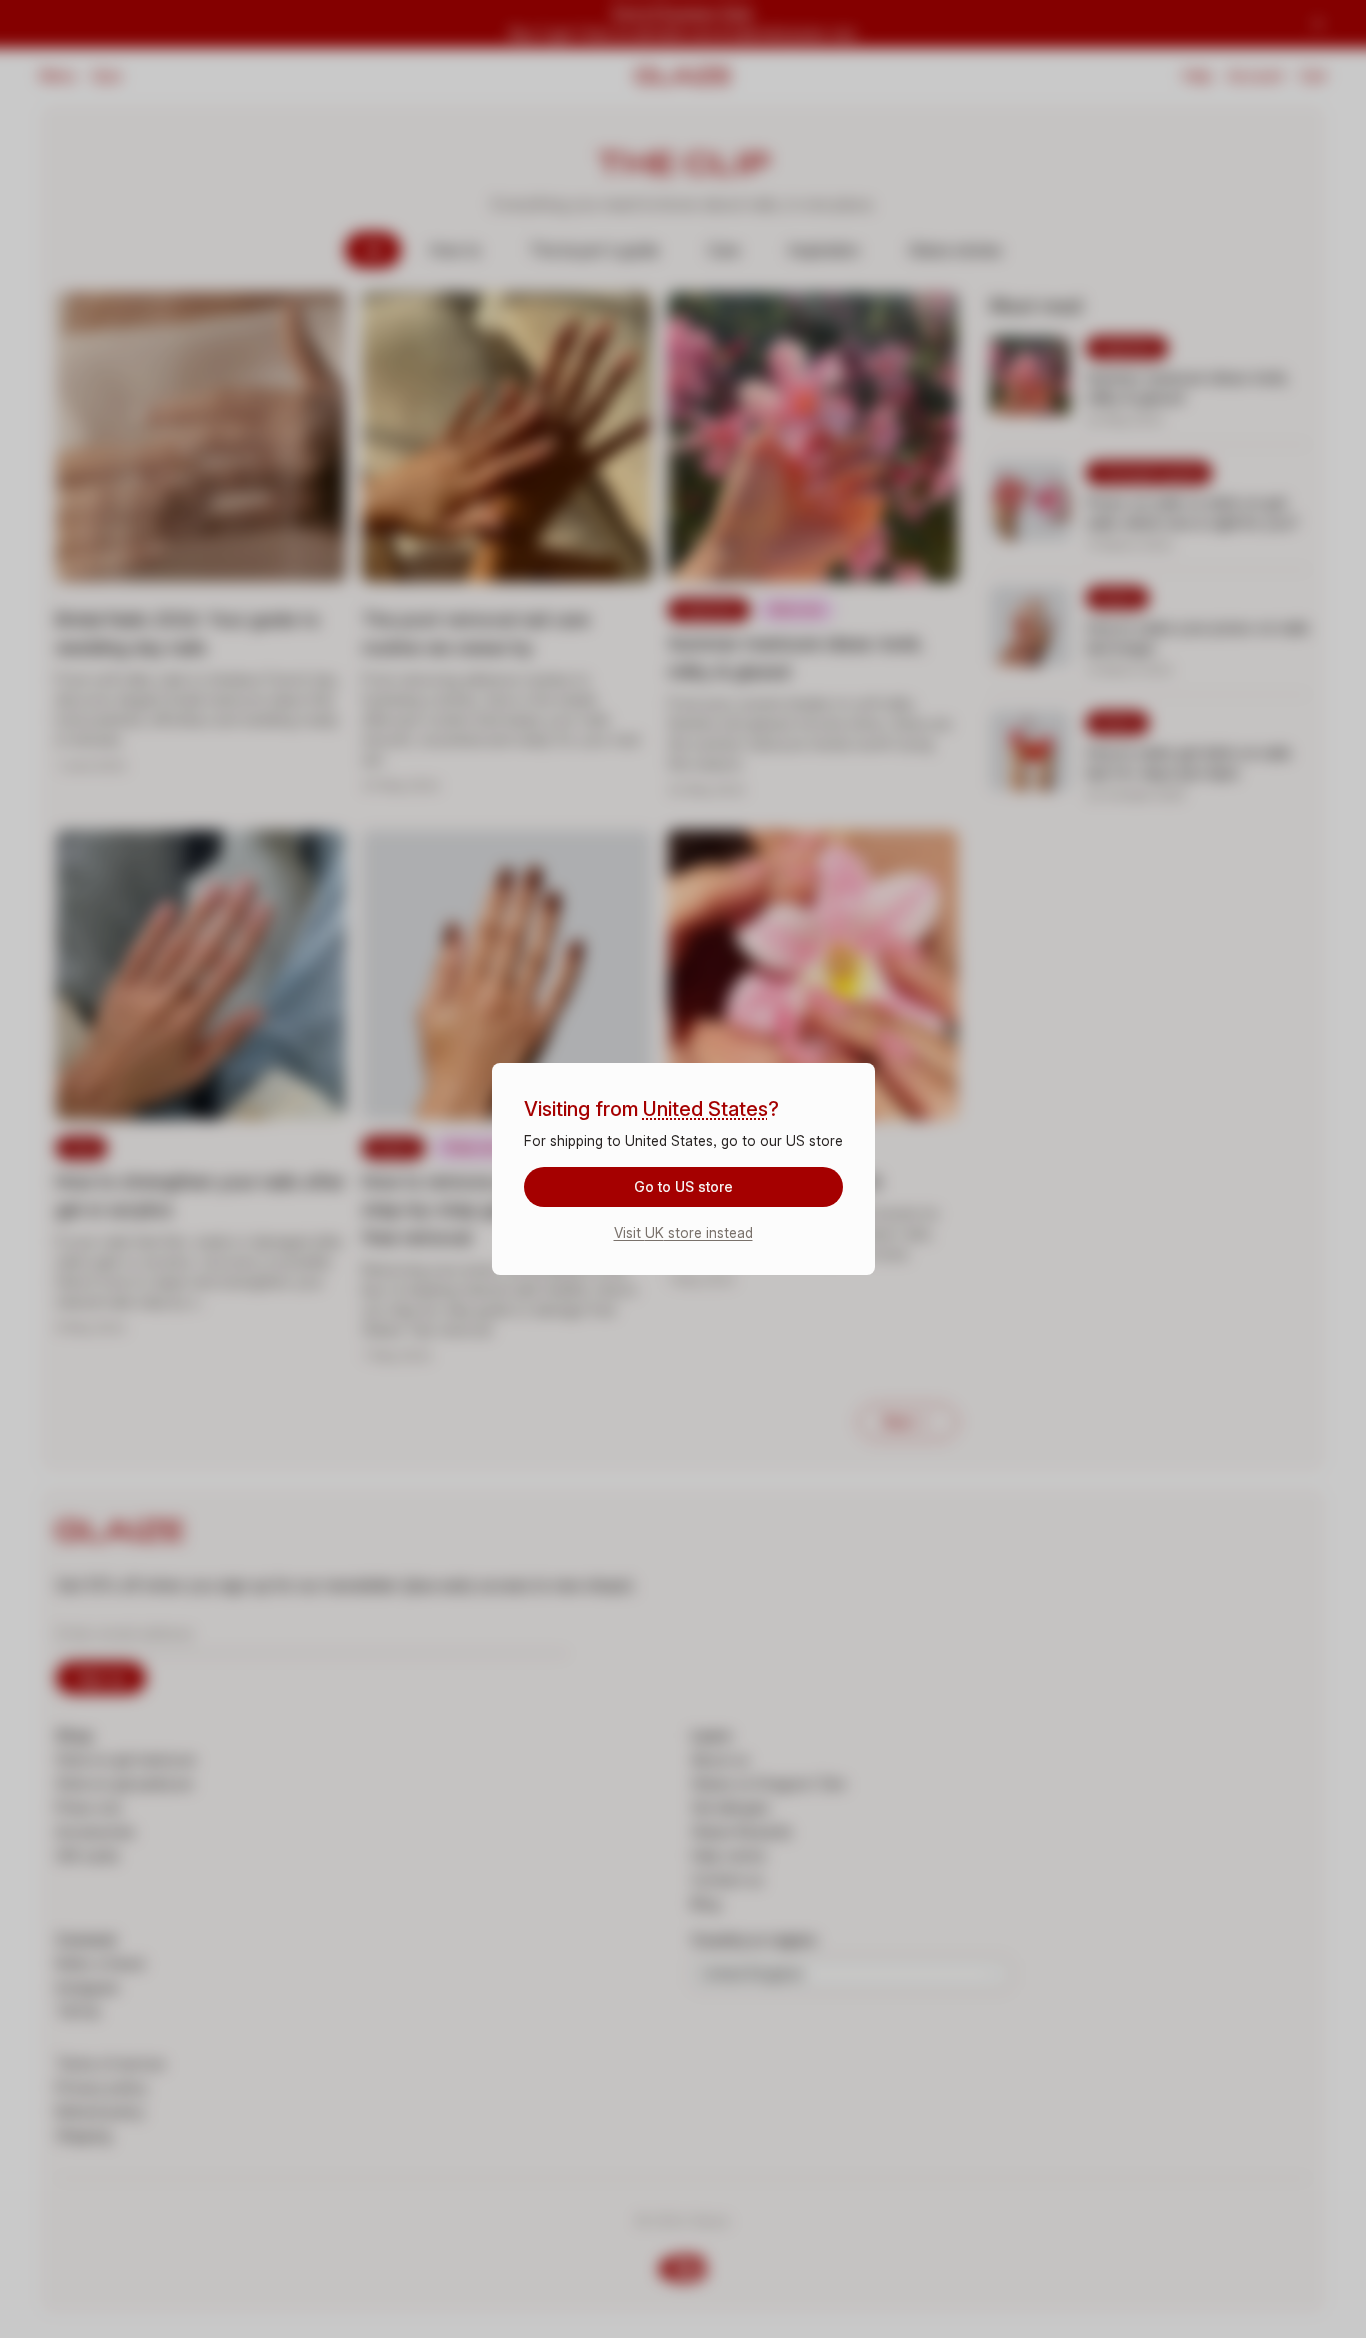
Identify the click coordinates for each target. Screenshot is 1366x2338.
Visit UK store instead (683, 1232)
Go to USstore (683, 1186)
